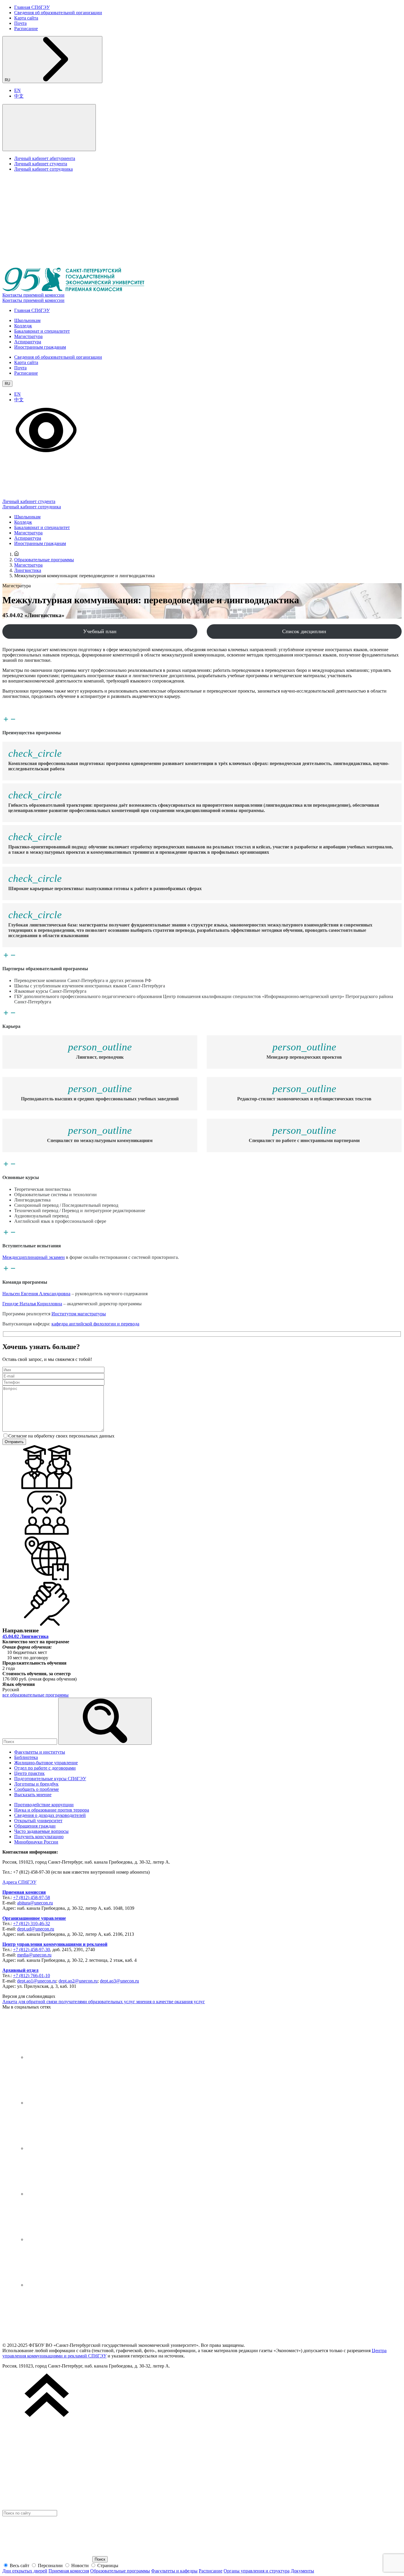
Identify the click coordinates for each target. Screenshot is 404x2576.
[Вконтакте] (70, 2057)
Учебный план (100, 631)
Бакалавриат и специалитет (42, 331)
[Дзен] (70, 2148)
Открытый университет (38, 1821)
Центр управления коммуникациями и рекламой (55, 1944)
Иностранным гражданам (40, 347)
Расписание (26, 29)
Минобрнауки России (36, 1842)
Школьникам (27, 320)
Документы (302, 2571)
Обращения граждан (35, 1826)
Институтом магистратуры (79, 1314)
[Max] (70, 2285)
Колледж (23, 326)
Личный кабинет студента (41, 164)
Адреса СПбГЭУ (19, 1882)
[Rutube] (70, 2239)
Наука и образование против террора (52, 1810)
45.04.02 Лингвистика (25, 1636)
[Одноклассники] (70, 2194)
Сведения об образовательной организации (58, 13)
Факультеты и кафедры (174, 2571)
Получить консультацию (39, 1837)
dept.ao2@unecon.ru (78, 1981)
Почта (20, 23)
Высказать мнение (33, 1795)
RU (8, 80)
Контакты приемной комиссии (33, 295)
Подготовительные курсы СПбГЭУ (50, 1779)
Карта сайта (26, 18)
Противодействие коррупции (44, 1805)
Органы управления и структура (257, 2571)
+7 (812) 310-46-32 (31, 1923)
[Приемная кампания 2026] (73, 290)
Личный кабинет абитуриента (45, 158)
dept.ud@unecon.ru (36, 1929)
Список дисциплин (304, 631)
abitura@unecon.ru (35, 1903)
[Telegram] (70, 2103)
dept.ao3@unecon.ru (119, 1981)
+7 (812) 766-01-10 (31, 1976)
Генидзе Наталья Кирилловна (32, 1304)
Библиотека (26, 1757)
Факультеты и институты (40, 1752)
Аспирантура (28, 342)
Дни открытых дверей (25, 2571)
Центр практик (29, 1773)
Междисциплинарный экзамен (34, 1257)
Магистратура (28, 336)
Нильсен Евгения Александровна (36, 1294)
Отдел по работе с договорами (45, 1768)
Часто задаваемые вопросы (41, 1831)
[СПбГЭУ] (47, 2335)
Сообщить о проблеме (37, 1789)
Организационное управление (34, 1918)
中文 (19, 96)
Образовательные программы (44, 560)
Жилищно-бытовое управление (46, 1763)
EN (17, 90)
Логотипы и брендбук (36, 1784)
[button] (49, 128)
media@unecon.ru (34, 1955)
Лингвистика (28, 570)
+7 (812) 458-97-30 (31, 1950)
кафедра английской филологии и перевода (95, 1324)
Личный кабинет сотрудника (43, 169)
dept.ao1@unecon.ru (37, 1981)
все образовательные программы (35, 1695)
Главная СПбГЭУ (32, 7)
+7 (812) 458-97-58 (31, 1897)
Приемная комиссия (24, 1892)
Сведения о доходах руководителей (50, 1815)
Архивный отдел (20, 1970)
